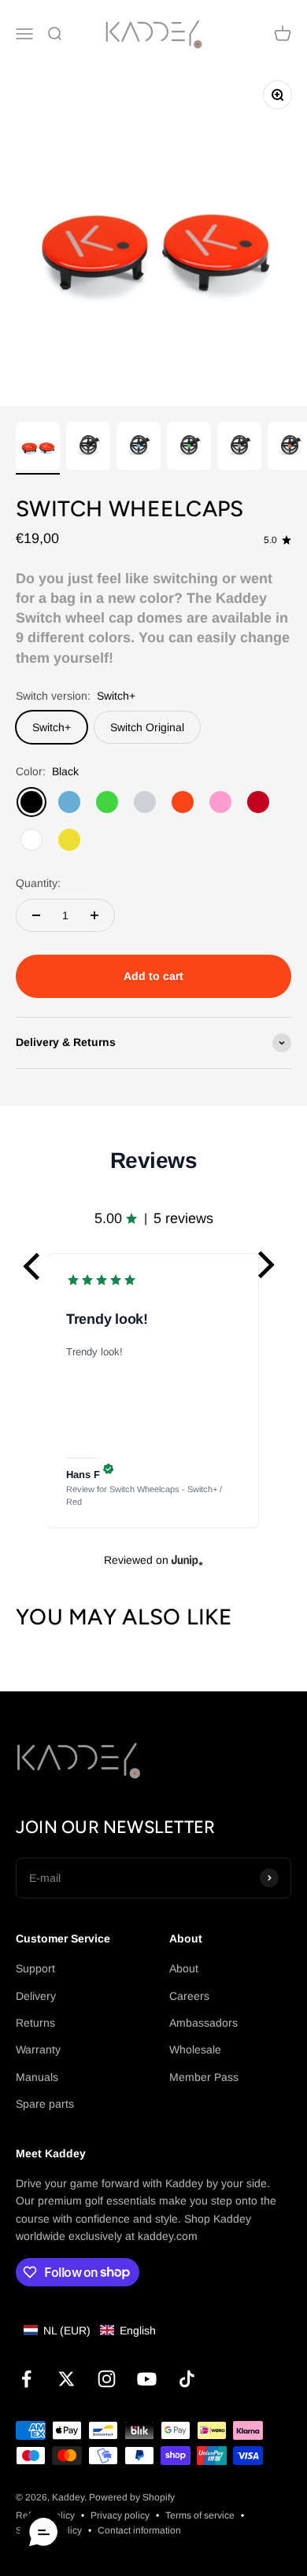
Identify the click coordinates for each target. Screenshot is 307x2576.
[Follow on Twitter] (67, 2379)
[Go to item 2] (88, 448)
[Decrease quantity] (36, 915)
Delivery (36, 1996)
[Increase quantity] (94, 915)
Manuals (37, 2077)
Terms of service (200, 2515)
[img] (109, 1469)
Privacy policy (120, 2515)
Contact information (139, 2530)
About (184, 1968)
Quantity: (38, 883)
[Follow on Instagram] (107, 2379)
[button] (33, 1266)
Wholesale (195, 2049)
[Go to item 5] (239, 448)
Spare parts (45, 2104)
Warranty (38, 2049)
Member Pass (204, 2077)
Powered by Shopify (132, 2497)
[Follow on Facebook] (26, 2379)
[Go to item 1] (38, 449)
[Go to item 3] (139, 448)
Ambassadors (203, 2023)
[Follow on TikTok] (187, 2379)
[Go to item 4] (189, 448)
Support (35, 1968)
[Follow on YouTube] (147, 2379)
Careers (189, 1996)
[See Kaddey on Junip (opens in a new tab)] (187, 1560)
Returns (35, 2023)
